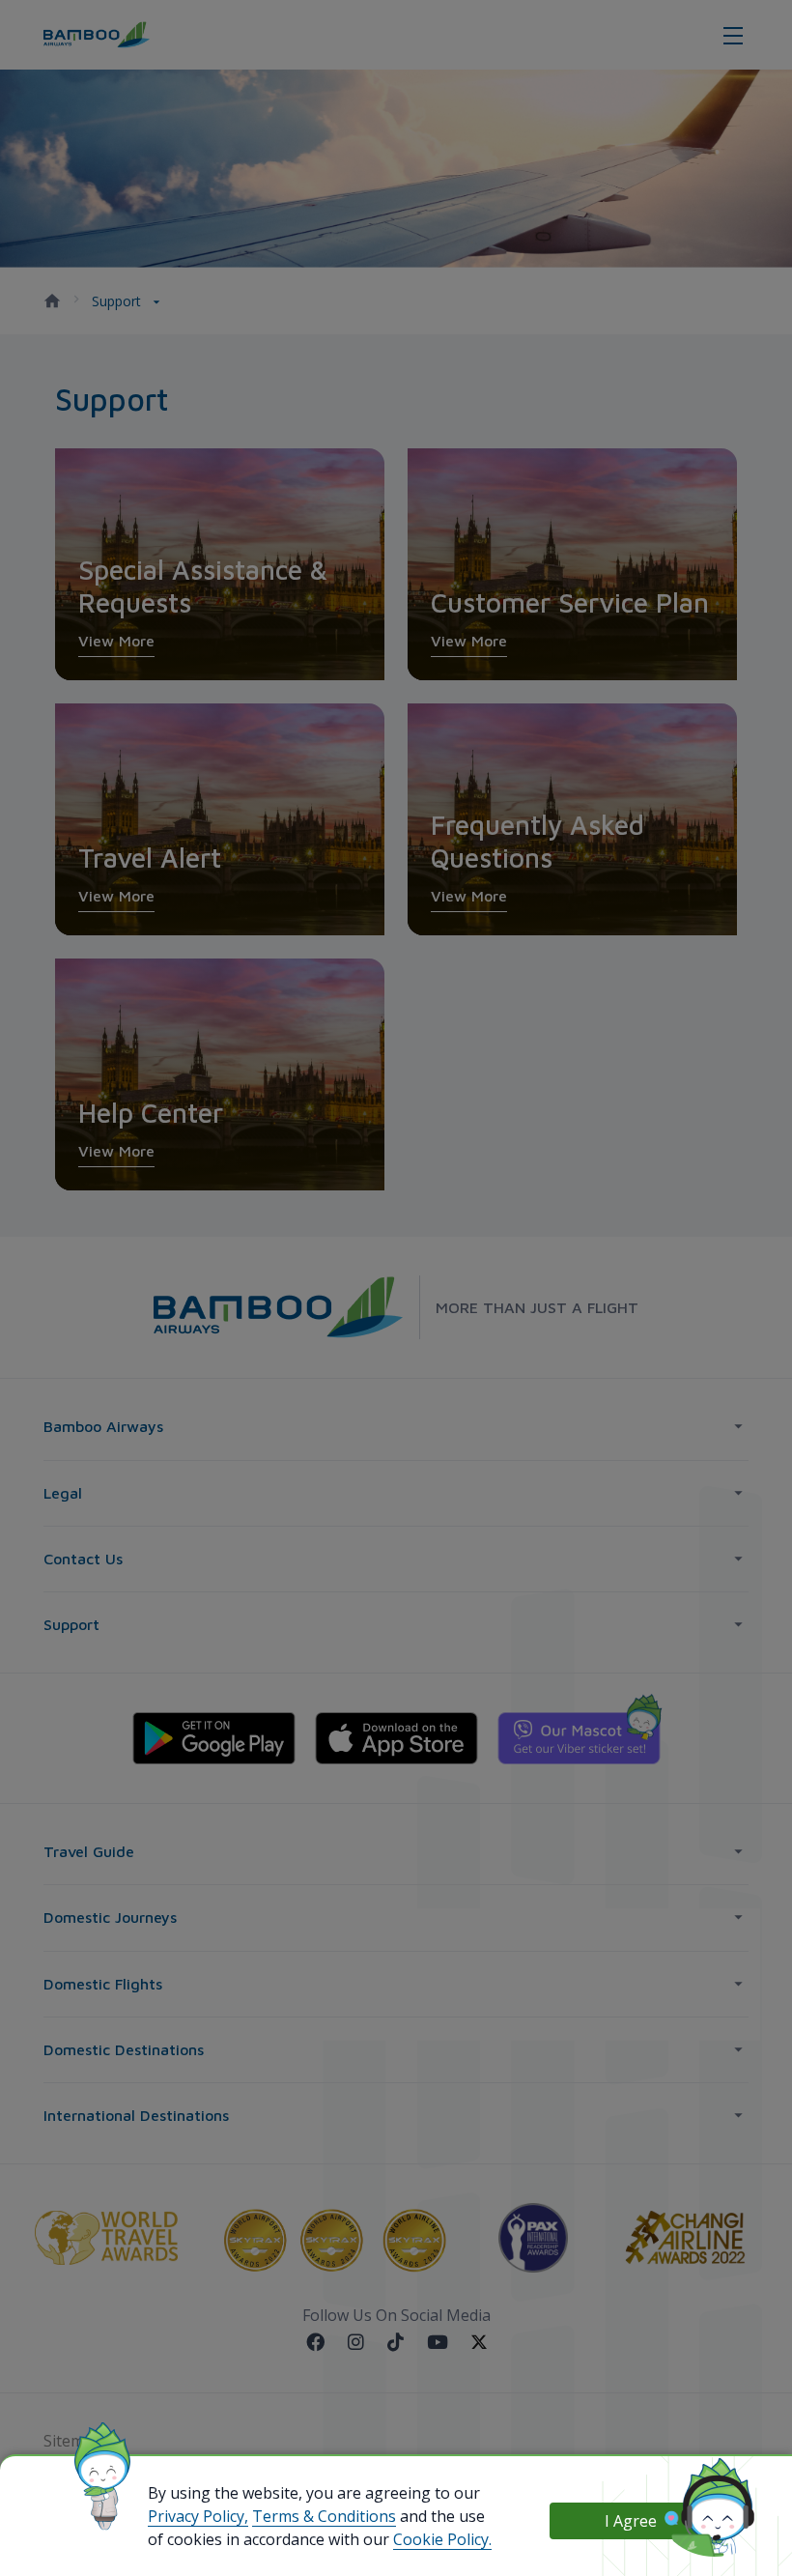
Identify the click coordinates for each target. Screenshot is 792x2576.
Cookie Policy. (442, 2539)
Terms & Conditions (324, 2516)
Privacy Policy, (198, 2516)
